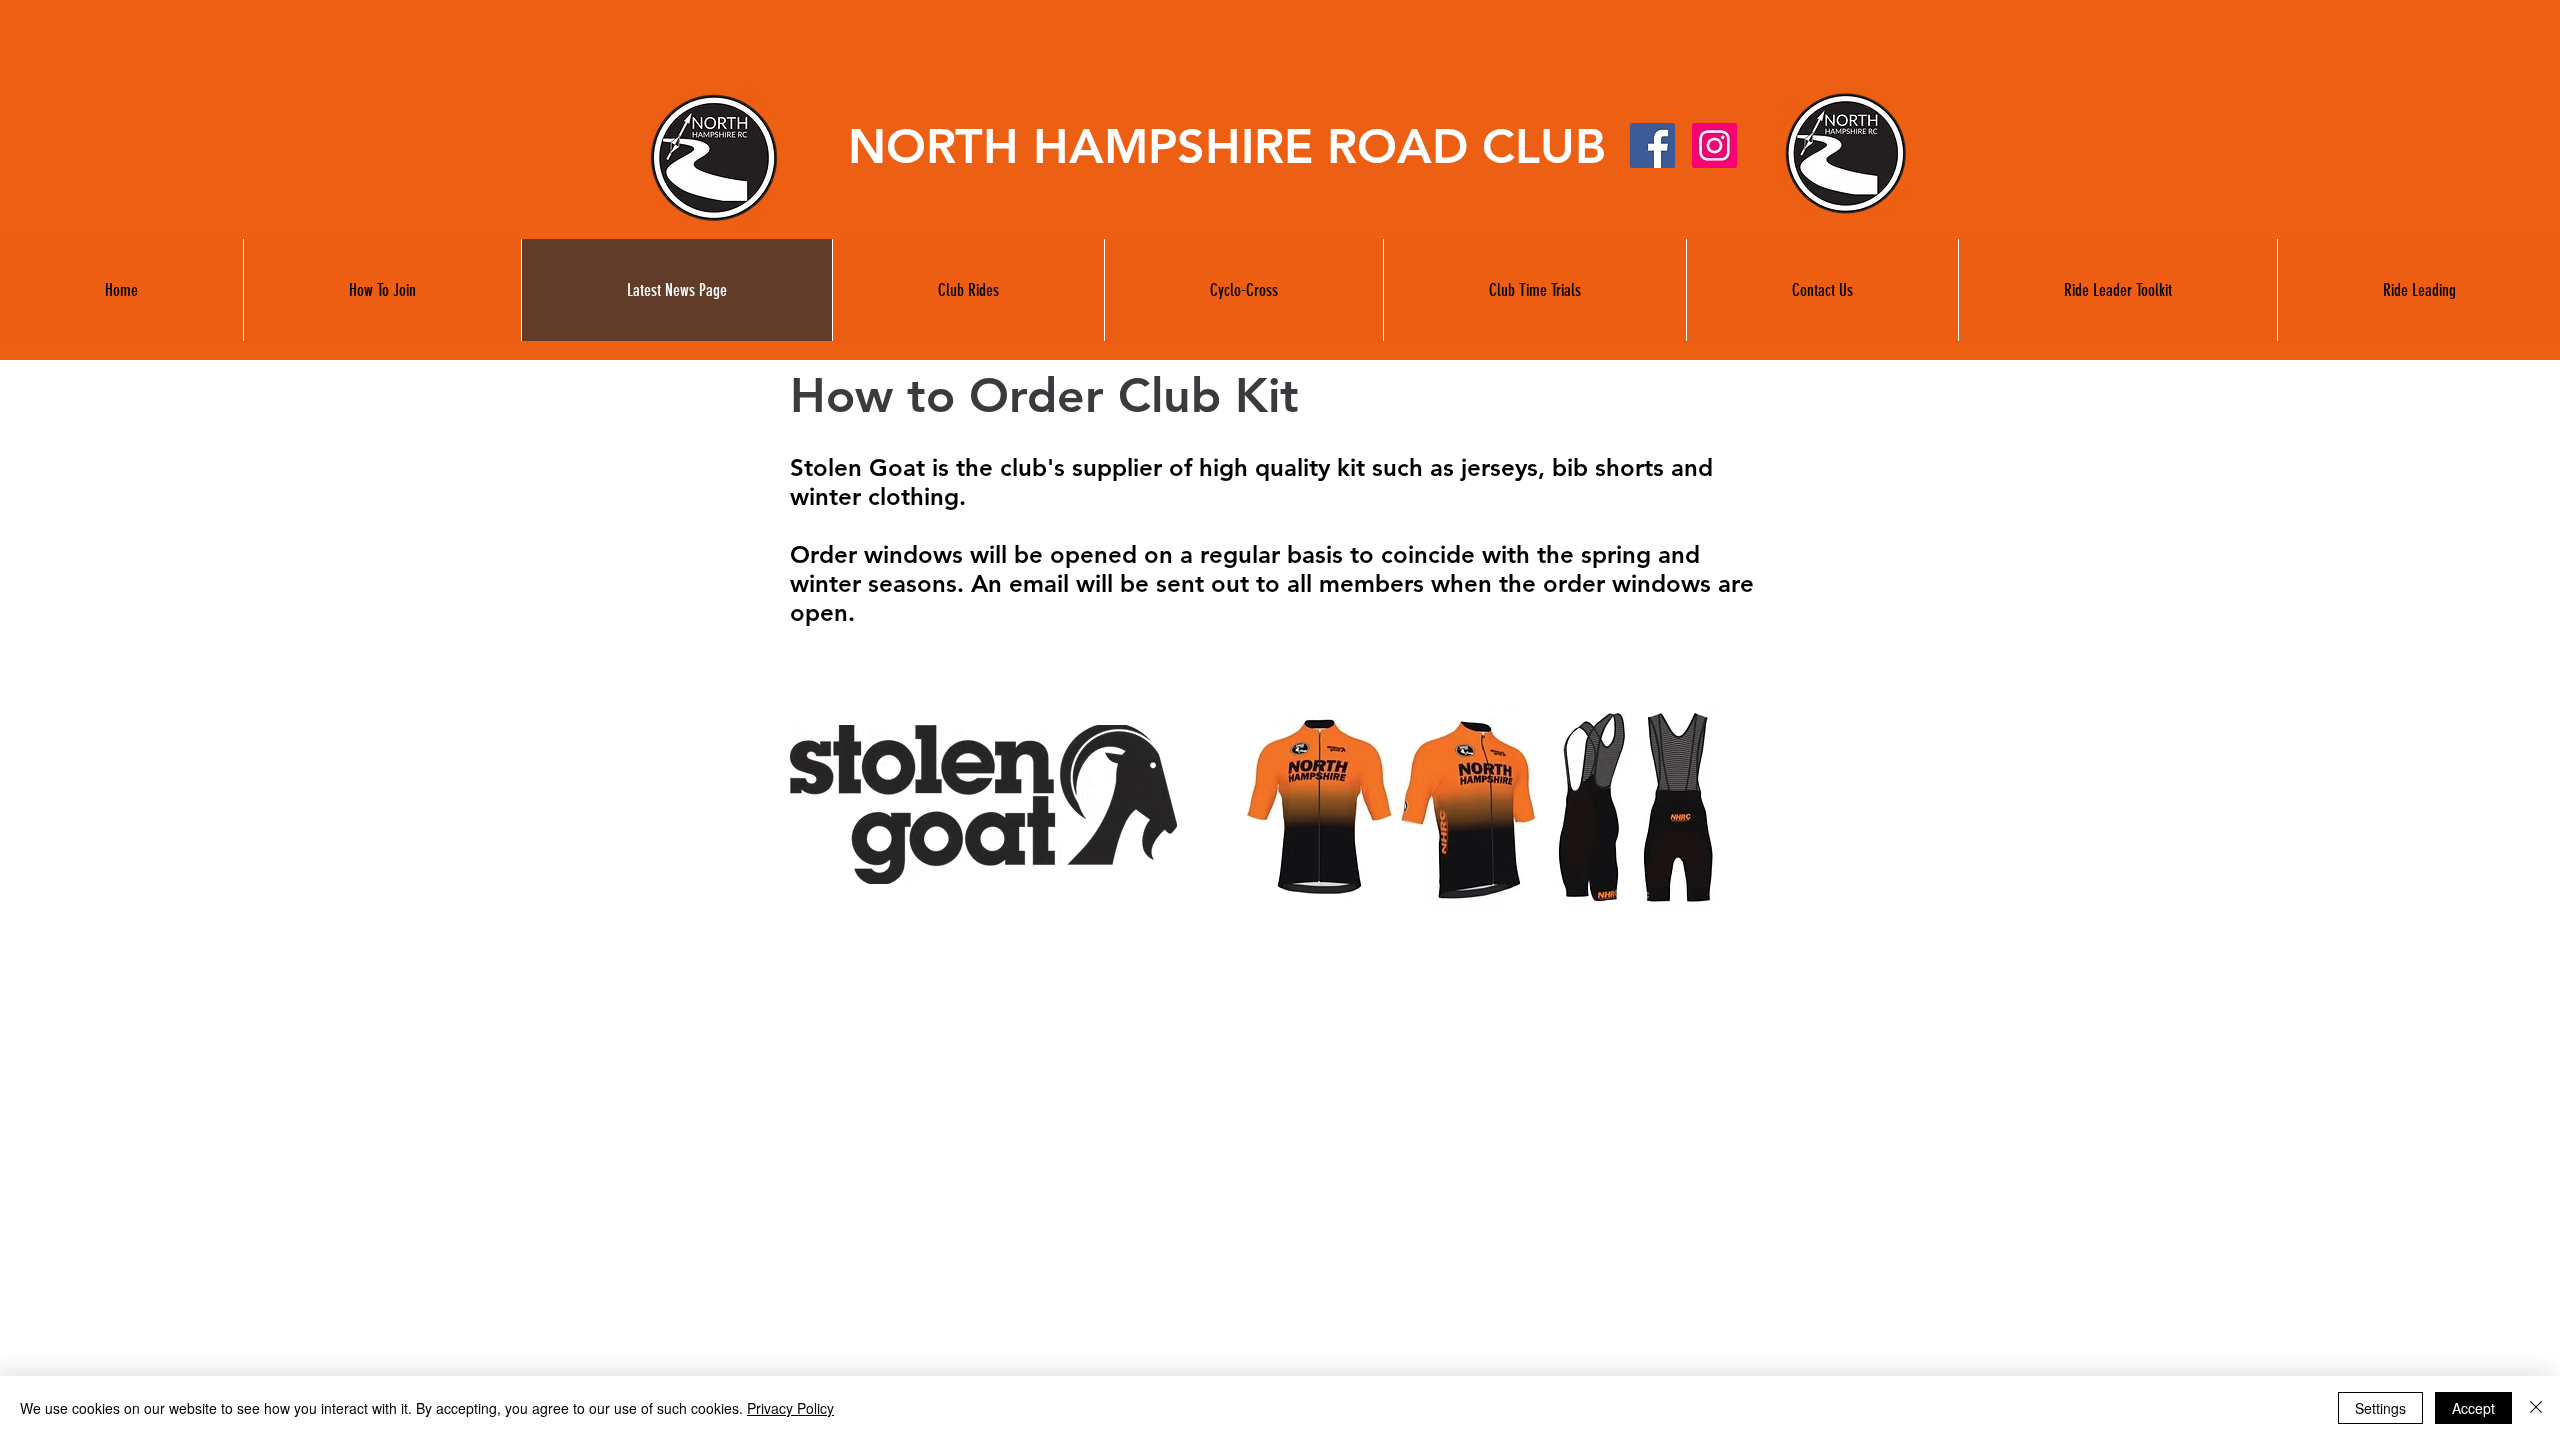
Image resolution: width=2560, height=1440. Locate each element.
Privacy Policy (790, 1408)
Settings (2380, 1408)
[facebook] (1652, 145)
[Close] (2536, 1408)
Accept (2473, 1408)
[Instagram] (1714, 145)
